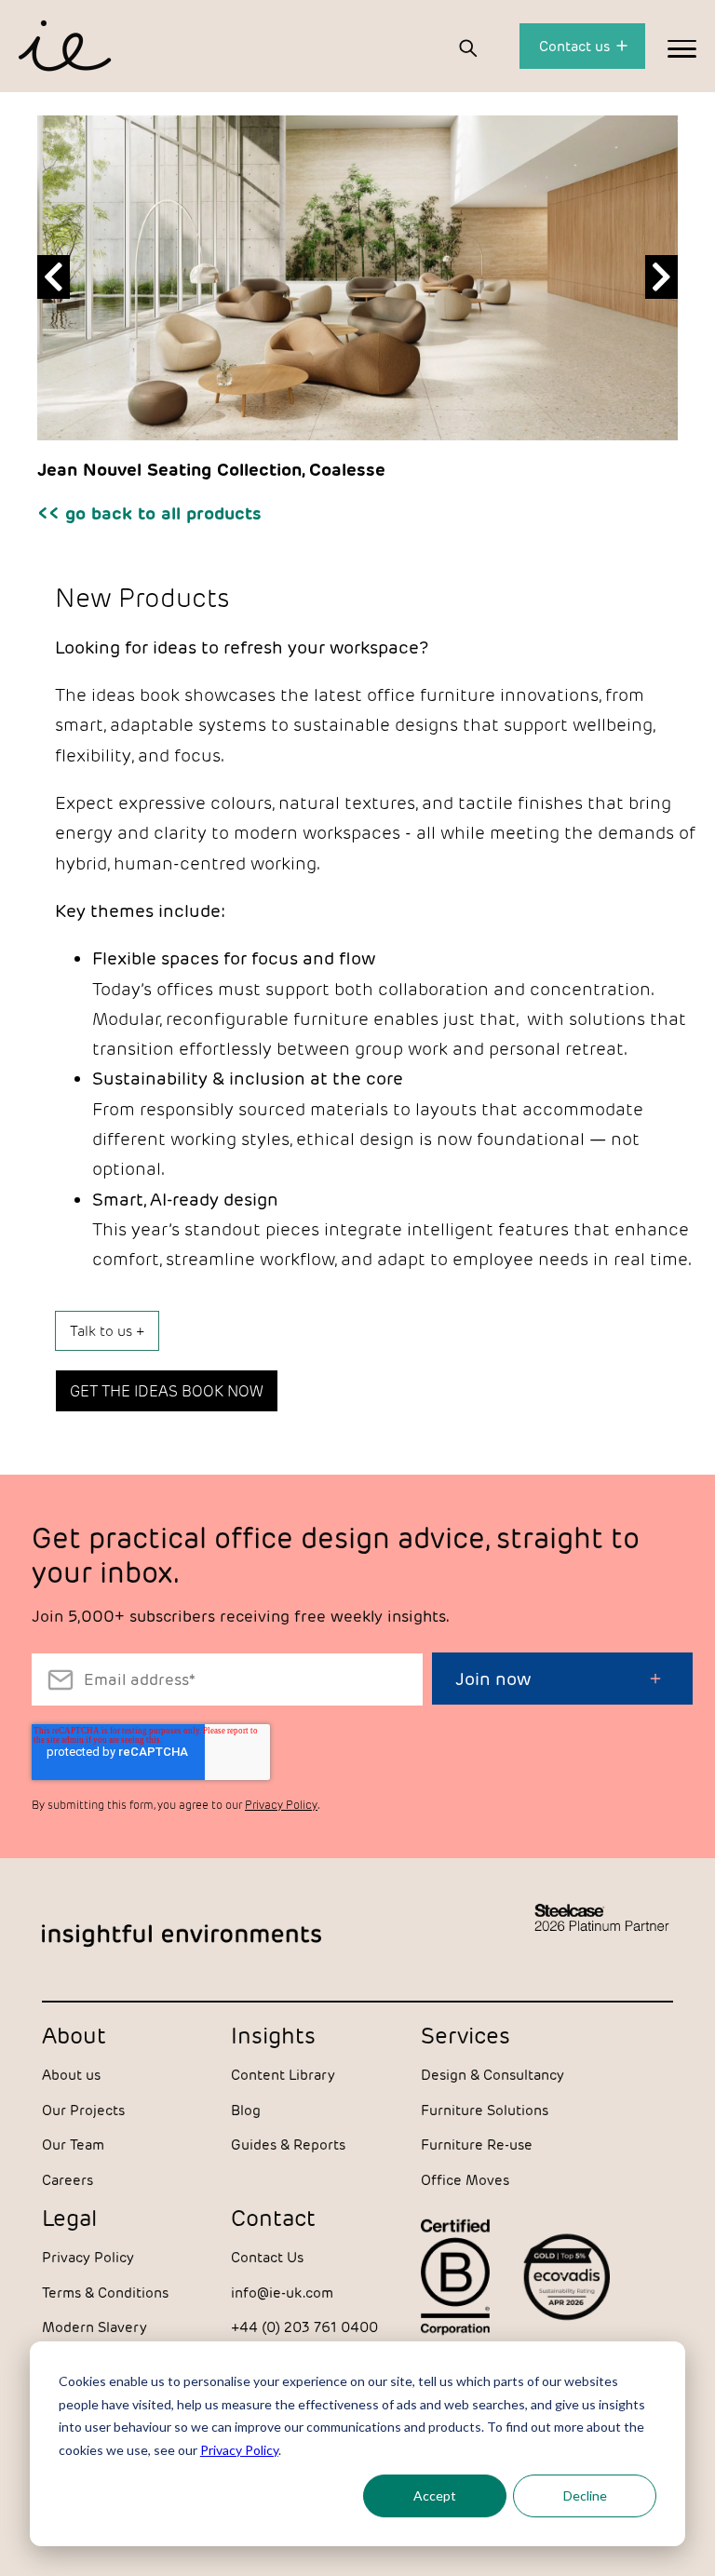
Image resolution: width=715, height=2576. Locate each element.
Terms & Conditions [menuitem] (105, 2293)
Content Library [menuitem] (283, 2075)
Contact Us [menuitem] (267, 2257)
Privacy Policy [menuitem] (88, 2257)
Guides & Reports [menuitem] (288, 2144)
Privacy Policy (239, 2450)
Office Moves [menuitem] (465, 2180)
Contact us (576, 46)
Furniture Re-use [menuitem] (477, 2144)
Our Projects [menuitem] (83, 2110)
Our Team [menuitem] (73, 2144)
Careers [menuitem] (67, 2180)
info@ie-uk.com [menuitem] (282, 2293)
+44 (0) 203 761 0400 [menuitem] (304, 2327)
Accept (435, 2495)
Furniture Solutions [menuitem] (485, 2110)
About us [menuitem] (71, 2075)
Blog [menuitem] (246, 2110)
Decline (585, 2495)
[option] (357, 286)
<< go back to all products (149, 513)
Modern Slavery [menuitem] (94, 2327)
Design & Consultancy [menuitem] (492, 2075)
